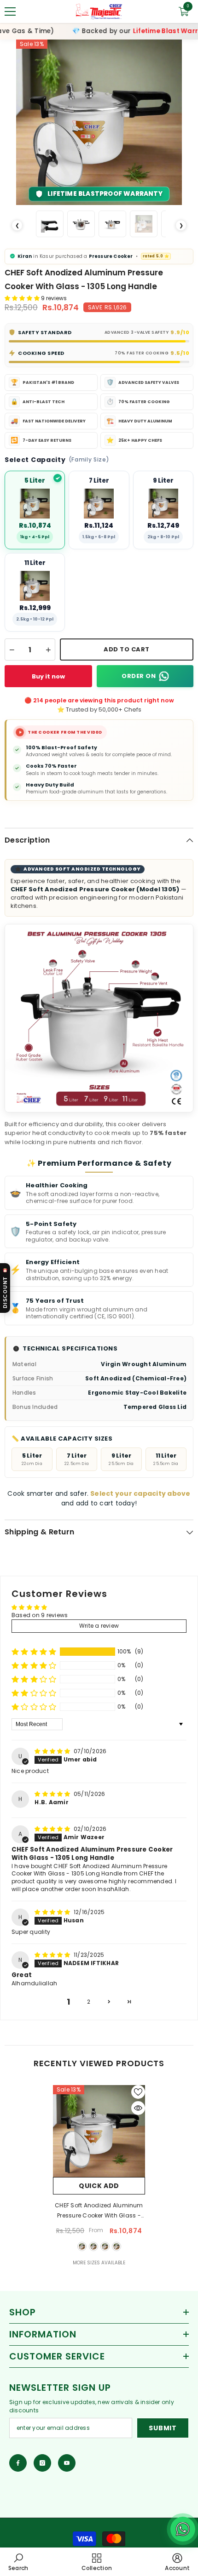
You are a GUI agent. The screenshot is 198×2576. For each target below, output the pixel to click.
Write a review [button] (99, 1626)
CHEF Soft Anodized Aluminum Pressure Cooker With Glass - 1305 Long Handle (99, 2211)
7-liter (93, 2246)
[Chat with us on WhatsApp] (183, 2529)
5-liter (82, 2246)
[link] (18, 2562)
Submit (163, 2428)
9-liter (105, 2246)
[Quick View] (138, 2108)
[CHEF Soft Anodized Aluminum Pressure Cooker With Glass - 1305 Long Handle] (99, 2131)
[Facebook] (18, 2463)
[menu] (10, 11)
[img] (53, 1751)
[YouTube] (67, 2463)
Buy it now (48, 676)
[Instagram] (42, 2463)
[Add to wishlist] (138, 2092)
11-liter (116, 2246)
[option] (99, 122)
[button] (23, 298)
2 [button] (89, 2002)
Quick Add (99, 2186)
